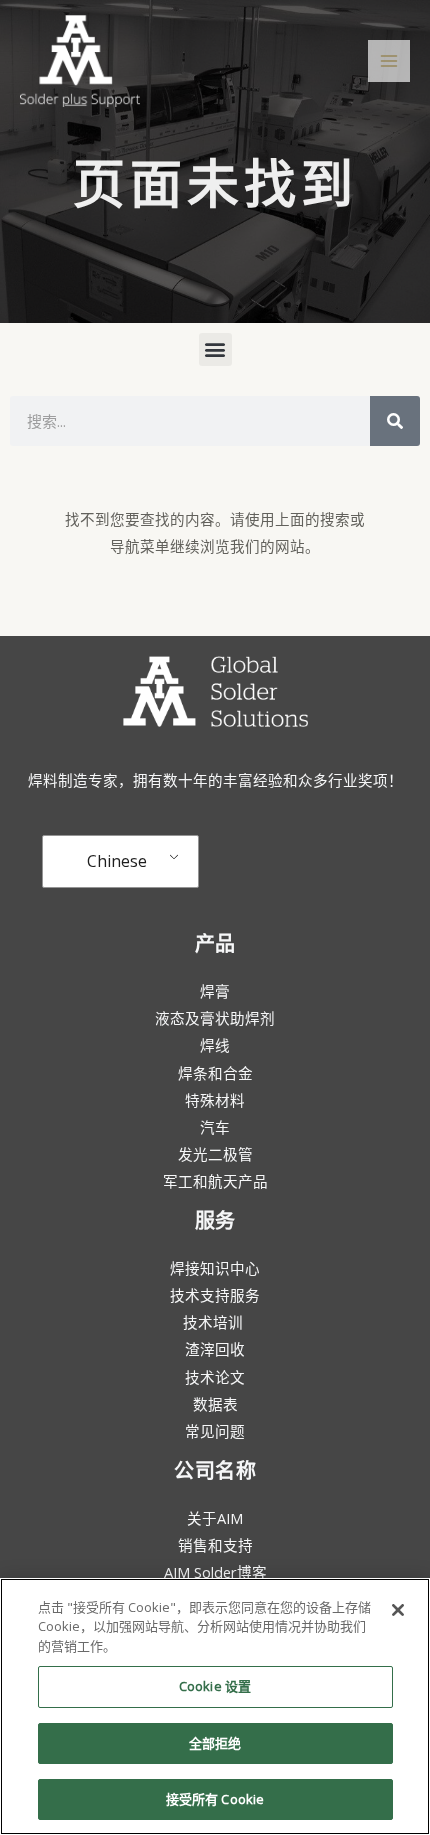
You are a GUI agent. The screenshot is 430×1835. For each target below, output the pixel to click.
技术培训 (215, 1322)
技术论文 (215, 1377)
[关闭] (398, 1610)
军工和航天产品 (215, 1181)
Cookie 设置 (215, 1686)
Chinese (117, 861)
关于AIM (215, 1518)
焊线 (215, 1045)
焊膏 (215, 991)
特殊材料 (215, 1100)
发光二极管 (215, 1154)
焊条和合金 (215, 1073)
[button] (215, 349)
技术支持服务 (215, 1295)
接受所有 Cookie (215, 1799)
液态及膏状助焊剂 (215, 1018)
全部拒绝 (215, 1743)
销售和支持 (215, 1545)
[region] (215, 1706)
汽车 (215, 1127)
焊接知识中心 (215, 1268)
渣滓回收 (215, 1349)
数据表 (215, 1404)
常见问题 (215, 1431)
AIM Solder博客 (215, 1572)
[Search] (395, 421)
